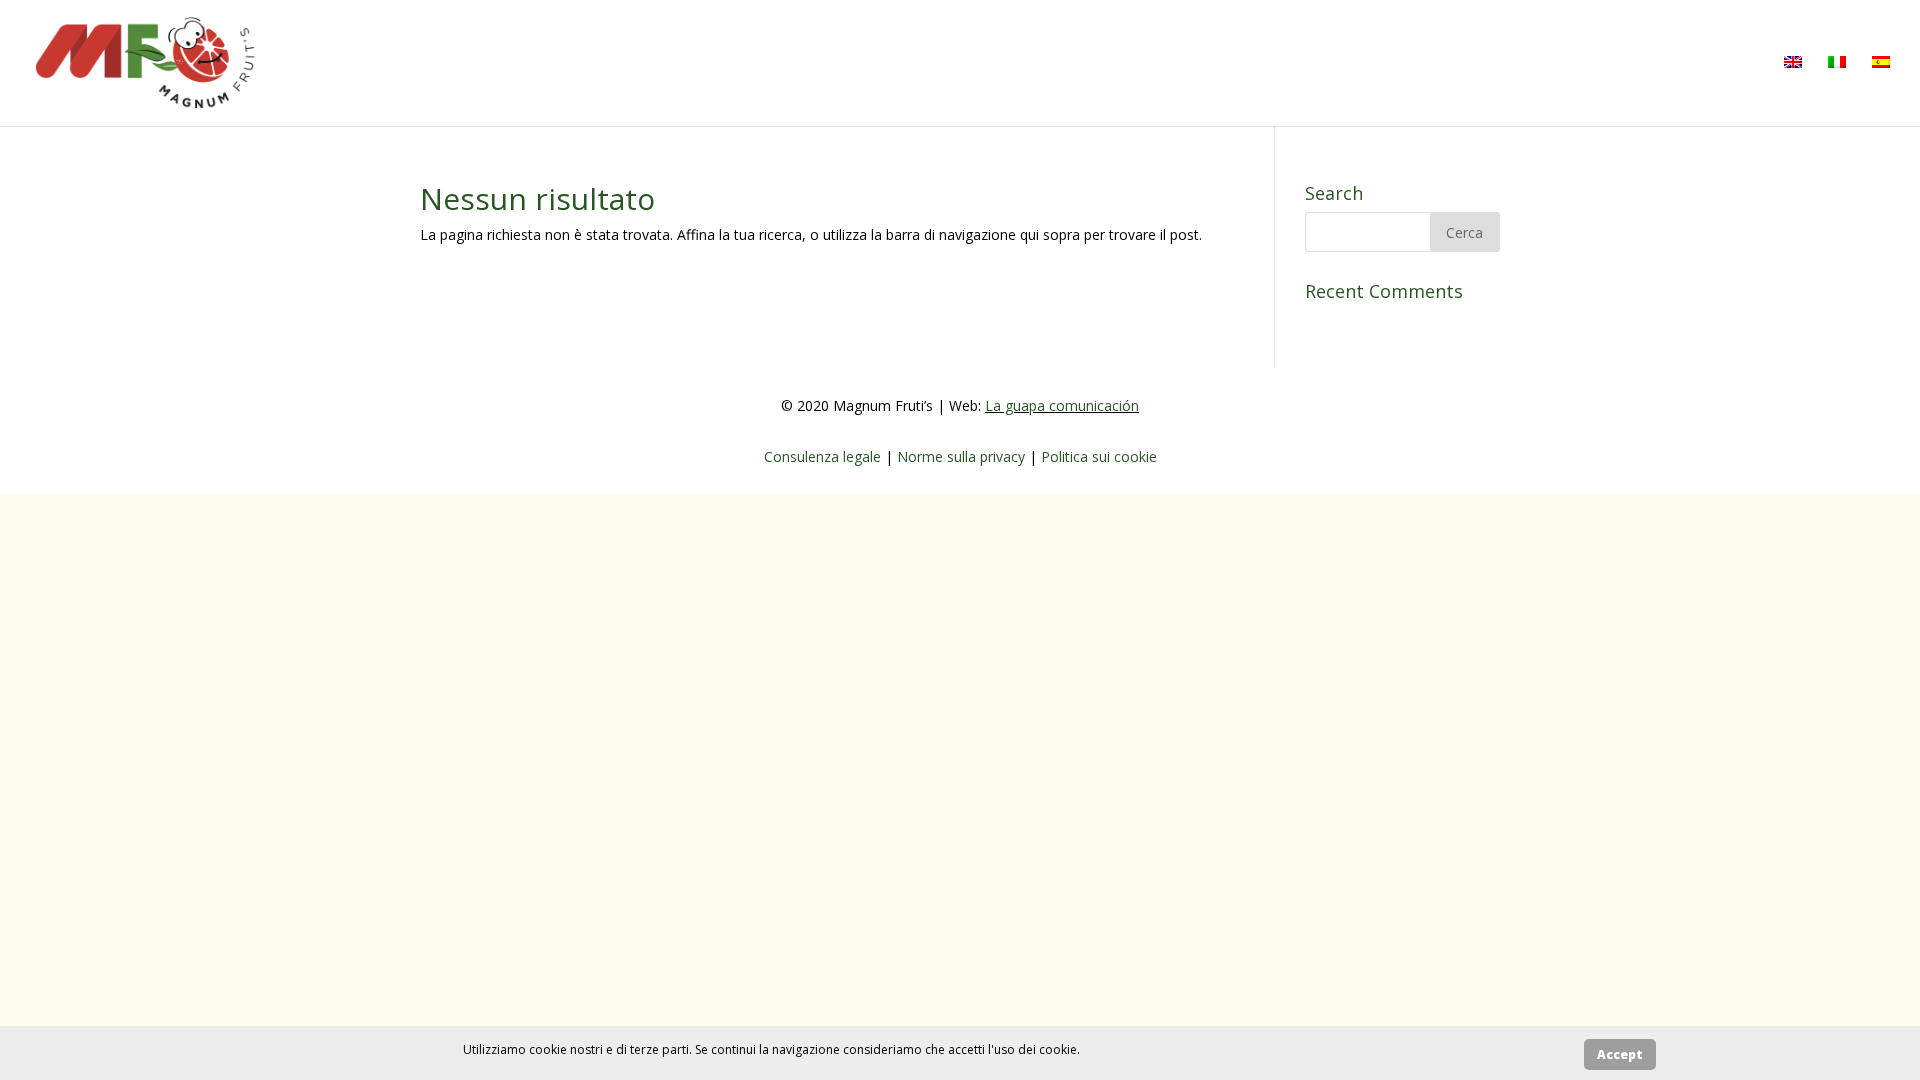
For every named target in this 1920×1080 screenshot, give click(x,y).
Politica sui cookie (1099, 456)
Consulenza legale (824, 456)
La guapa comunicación (1062, 405)
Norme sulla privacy (963, 456)
